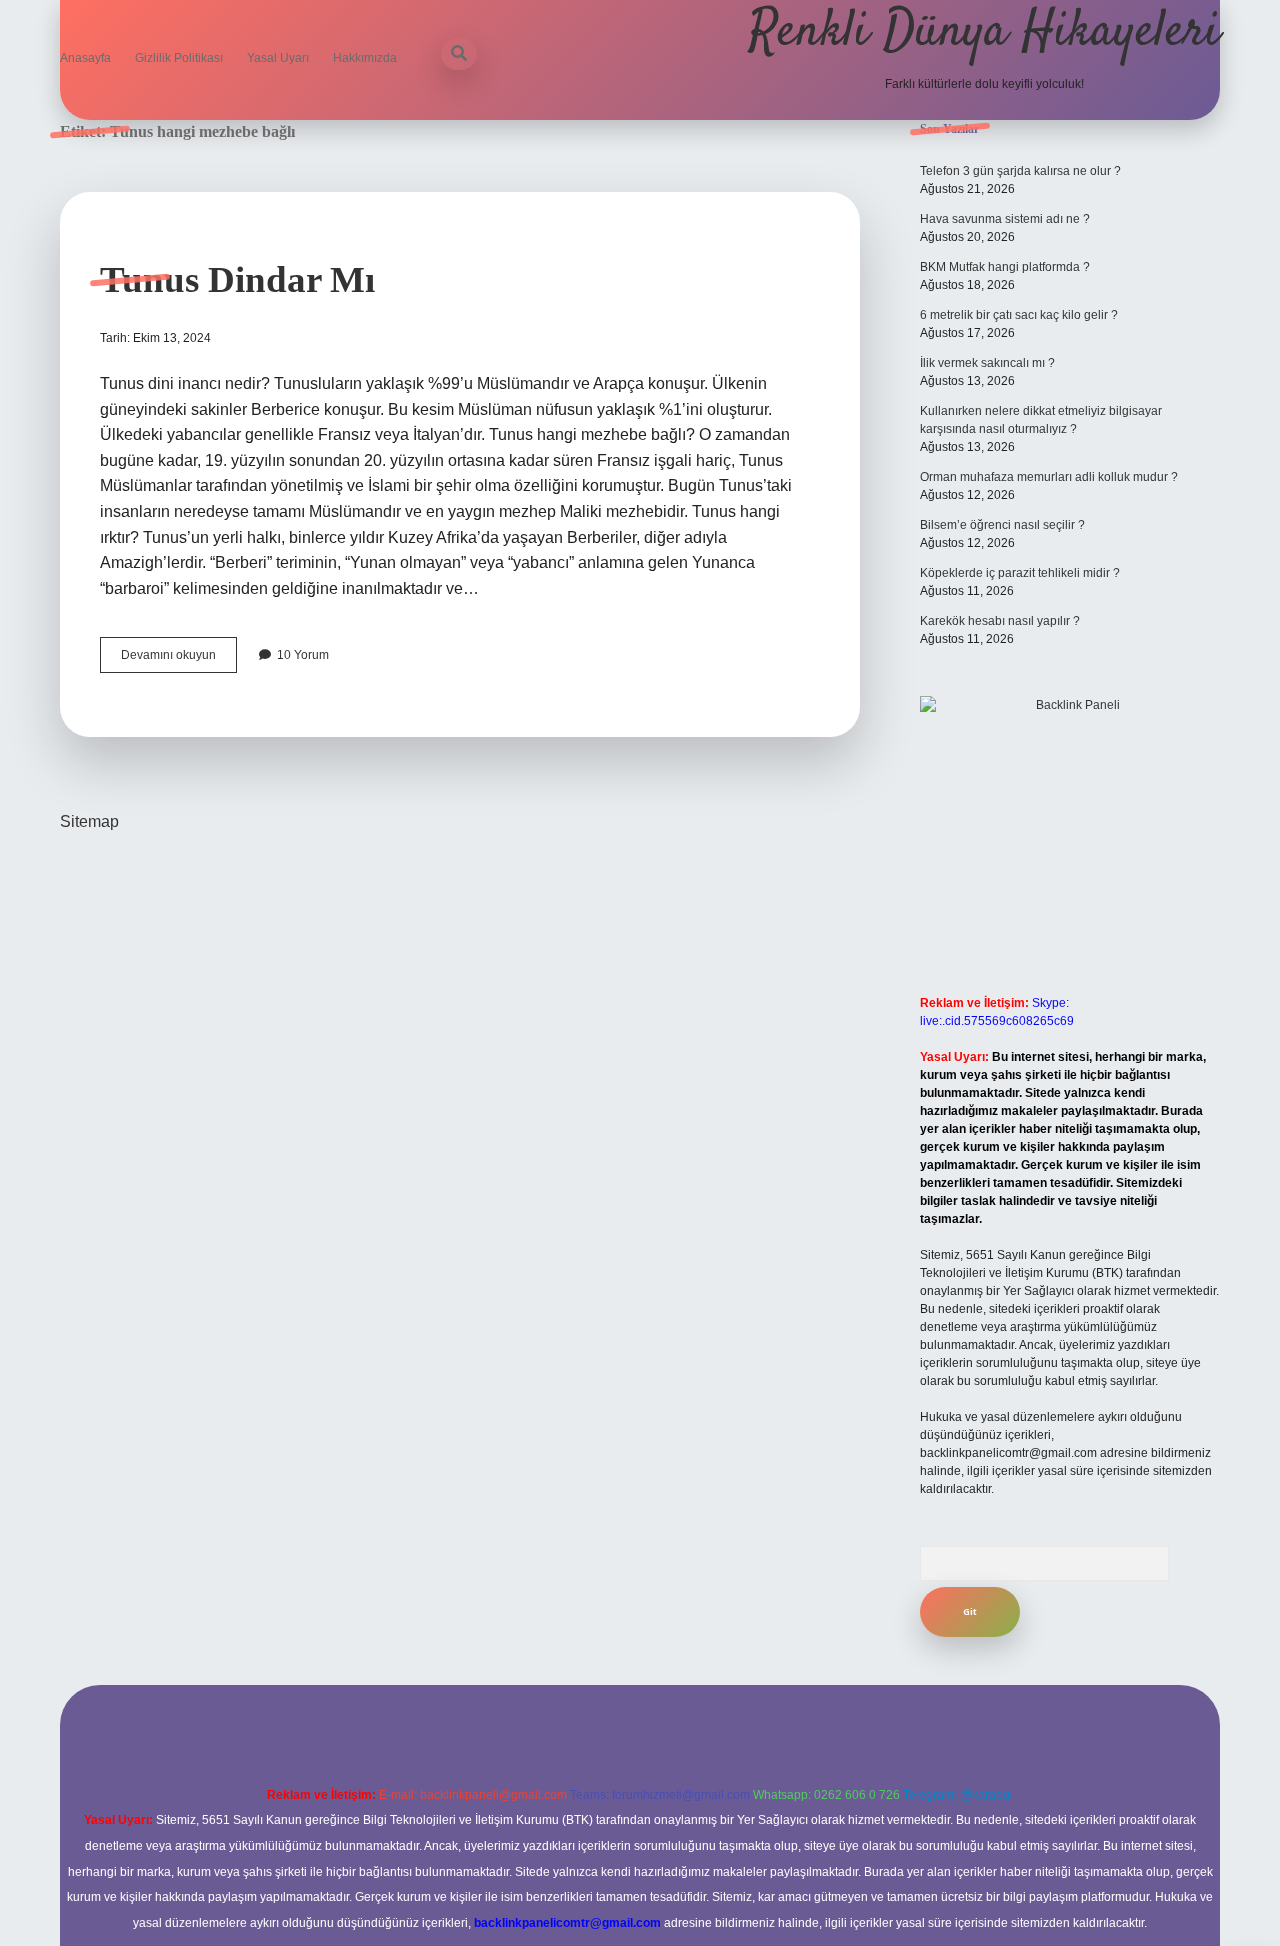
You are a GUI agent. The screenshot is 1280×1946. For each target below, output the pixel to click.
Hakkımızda (365, 58)
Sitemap (89, 821)
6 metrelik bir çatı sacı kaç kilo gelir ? (1019, 315)
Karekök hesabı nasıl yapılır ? (1000, 621)
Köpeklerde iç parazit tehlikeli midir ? (1020, 573)
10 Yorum (303, 655)
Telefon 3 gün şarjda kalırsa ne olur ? (1020, 171)
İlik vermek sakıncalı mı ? (987, 363)
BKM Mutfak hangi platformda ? (1005, 267)
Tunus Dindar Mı (237, 279)
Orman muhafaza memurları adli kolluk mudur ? (1049, 477)
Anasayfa (85, 58)
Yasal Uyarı (278, 58)
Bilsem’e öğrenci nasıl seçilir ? (1002, 525)
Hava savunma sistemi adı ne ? (1005, 219)
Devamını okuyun (179, 660)
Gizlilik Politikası (179, 58)
